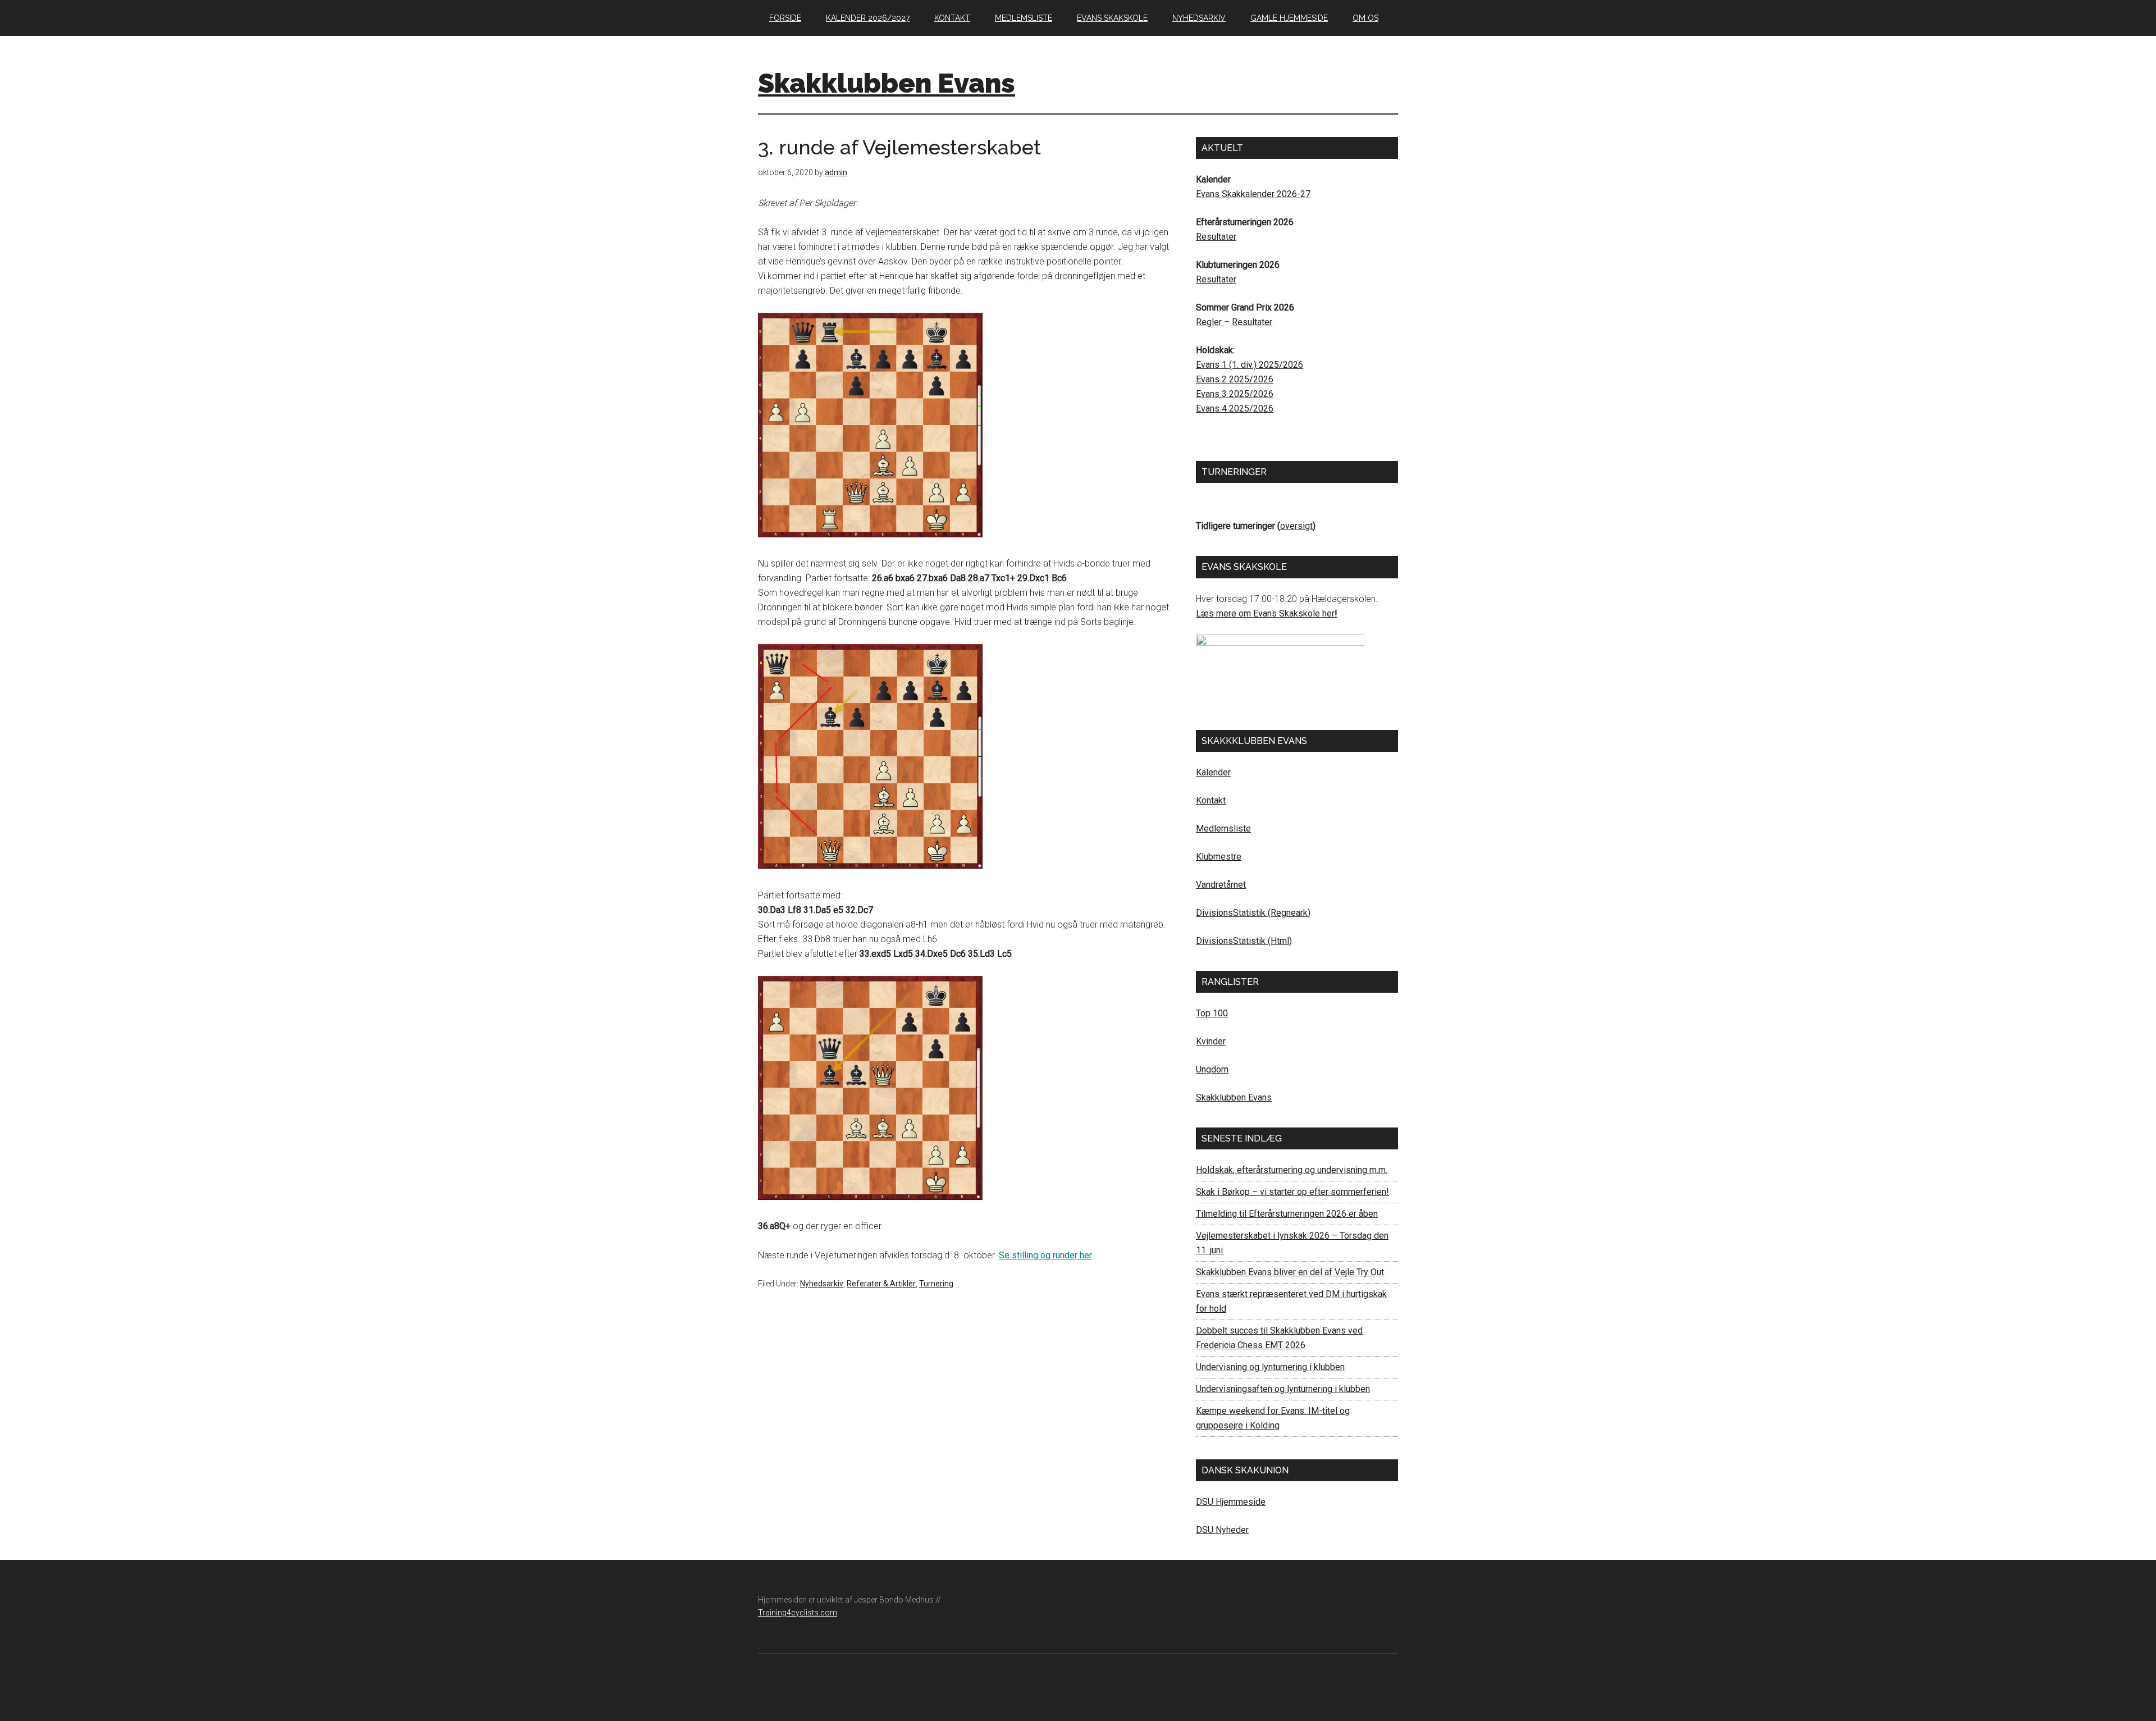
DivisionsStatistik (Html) (1244, 941)
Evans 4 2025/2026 (1235, 408)
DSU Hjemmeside (1231, 1502)
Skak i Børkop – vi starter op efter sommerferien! (1292, 1192)
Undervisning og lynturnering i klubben (1270, 1367)
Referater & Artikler (881, 1284)
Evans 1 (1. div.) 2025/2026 (1250, 365)
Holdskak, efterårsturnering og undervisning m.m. (1292, 1170)
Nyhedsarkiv (822, 1284)
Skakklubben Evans (887, 83)
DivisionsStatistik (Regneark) (1253, 913)
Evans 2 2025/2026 (1235, 379)
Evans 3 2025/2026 (1235, 394)
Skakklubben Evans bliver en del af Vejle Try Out (1290, 1272)
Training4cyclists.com (798, 1613)
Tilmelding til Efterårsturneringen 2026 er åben (1287, 1214)
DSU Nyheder (1222, 1530)
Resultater (1216, 237)
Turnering (936, 1284)
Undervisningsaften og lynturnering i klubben (1283, 1389)
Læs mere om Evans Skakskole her (1265, 613)
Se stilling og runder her (1045, 1255)
